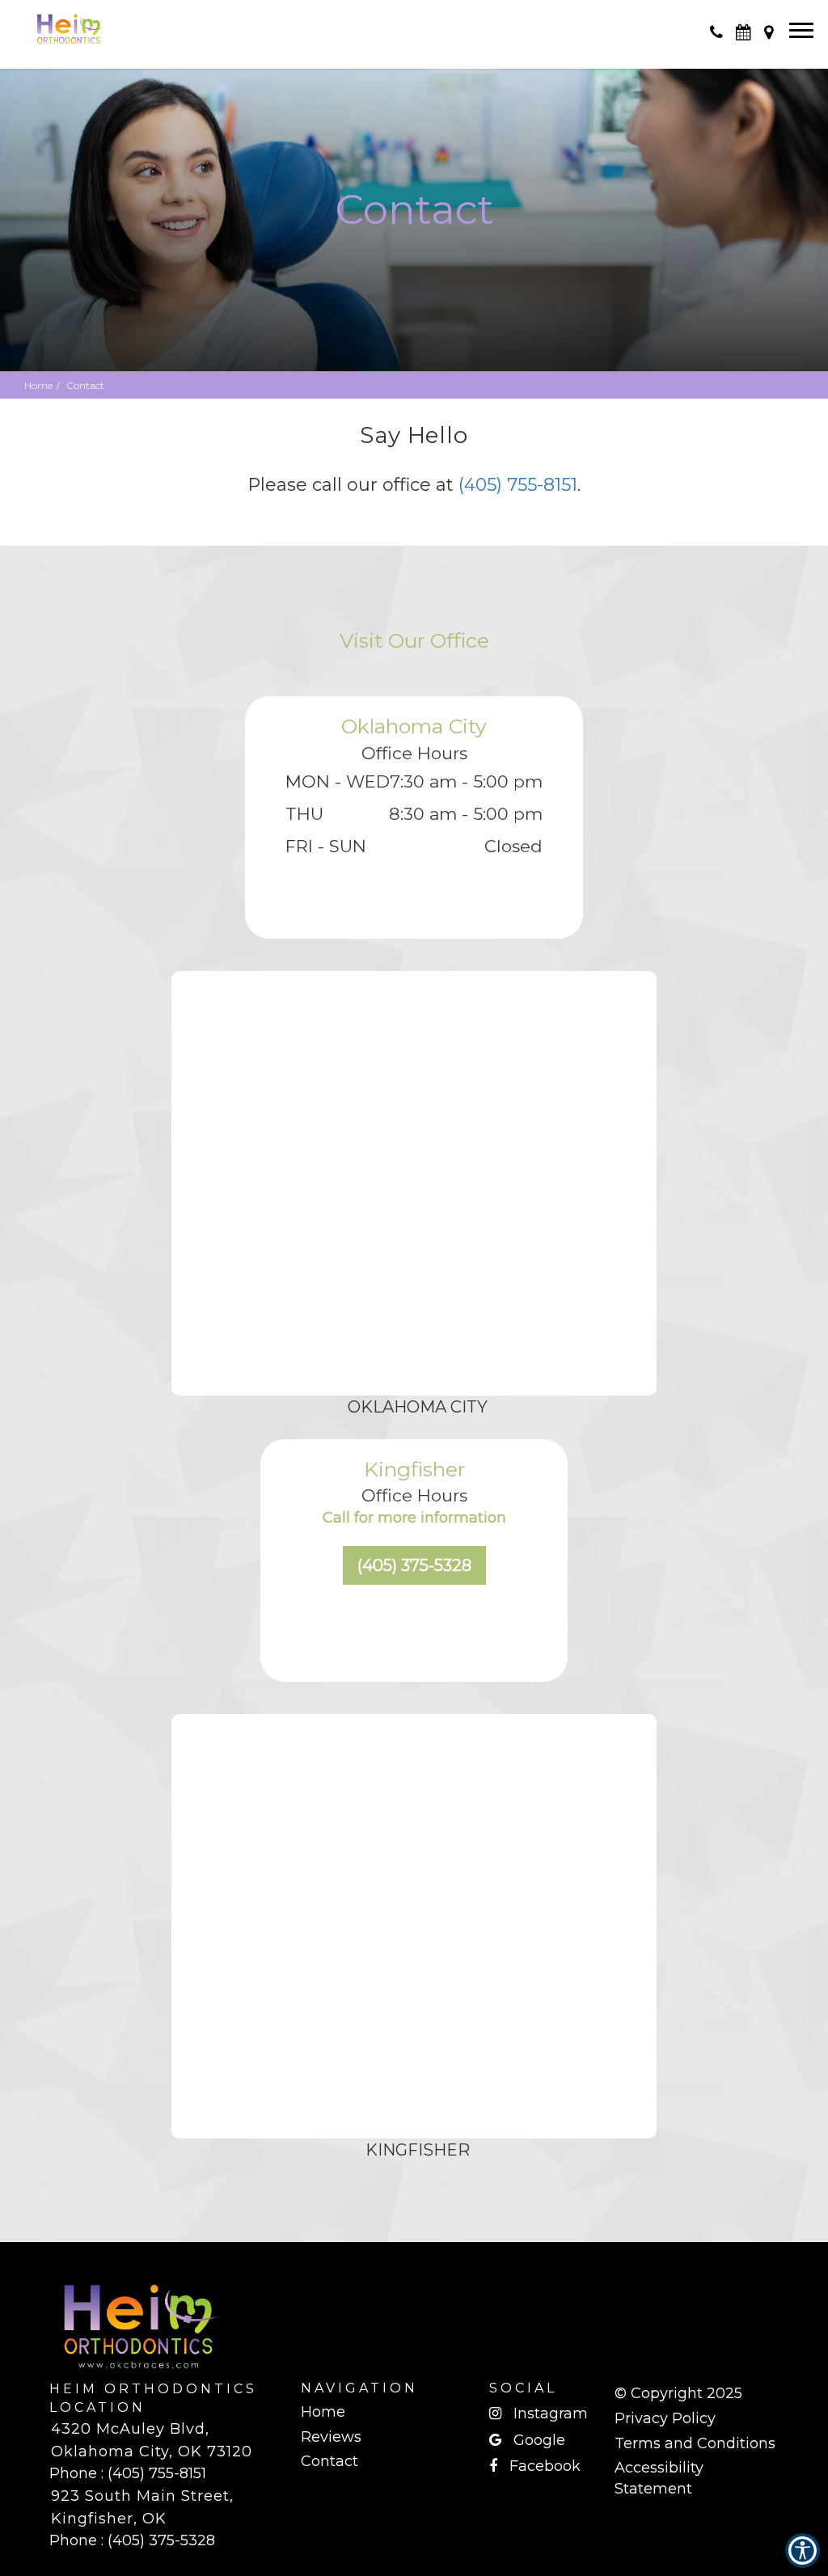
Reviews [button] (331, 2437)
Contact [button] (330, 2461)
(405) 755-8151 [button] (518, 485)
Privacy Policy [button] (665, 2418)
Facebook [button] (545, 2466)
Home (38, 385)
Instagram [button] (551, 2413)
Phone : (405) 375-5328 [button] (132, 2540)
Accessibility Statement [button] (659, 2478)
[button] (69, 24)
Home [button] (323, 2412)
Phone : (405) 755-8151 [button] (128, 2473)
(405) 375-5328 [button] (414, 1565)
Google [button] (539, 2440)
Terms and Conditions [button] (695, 2443)
